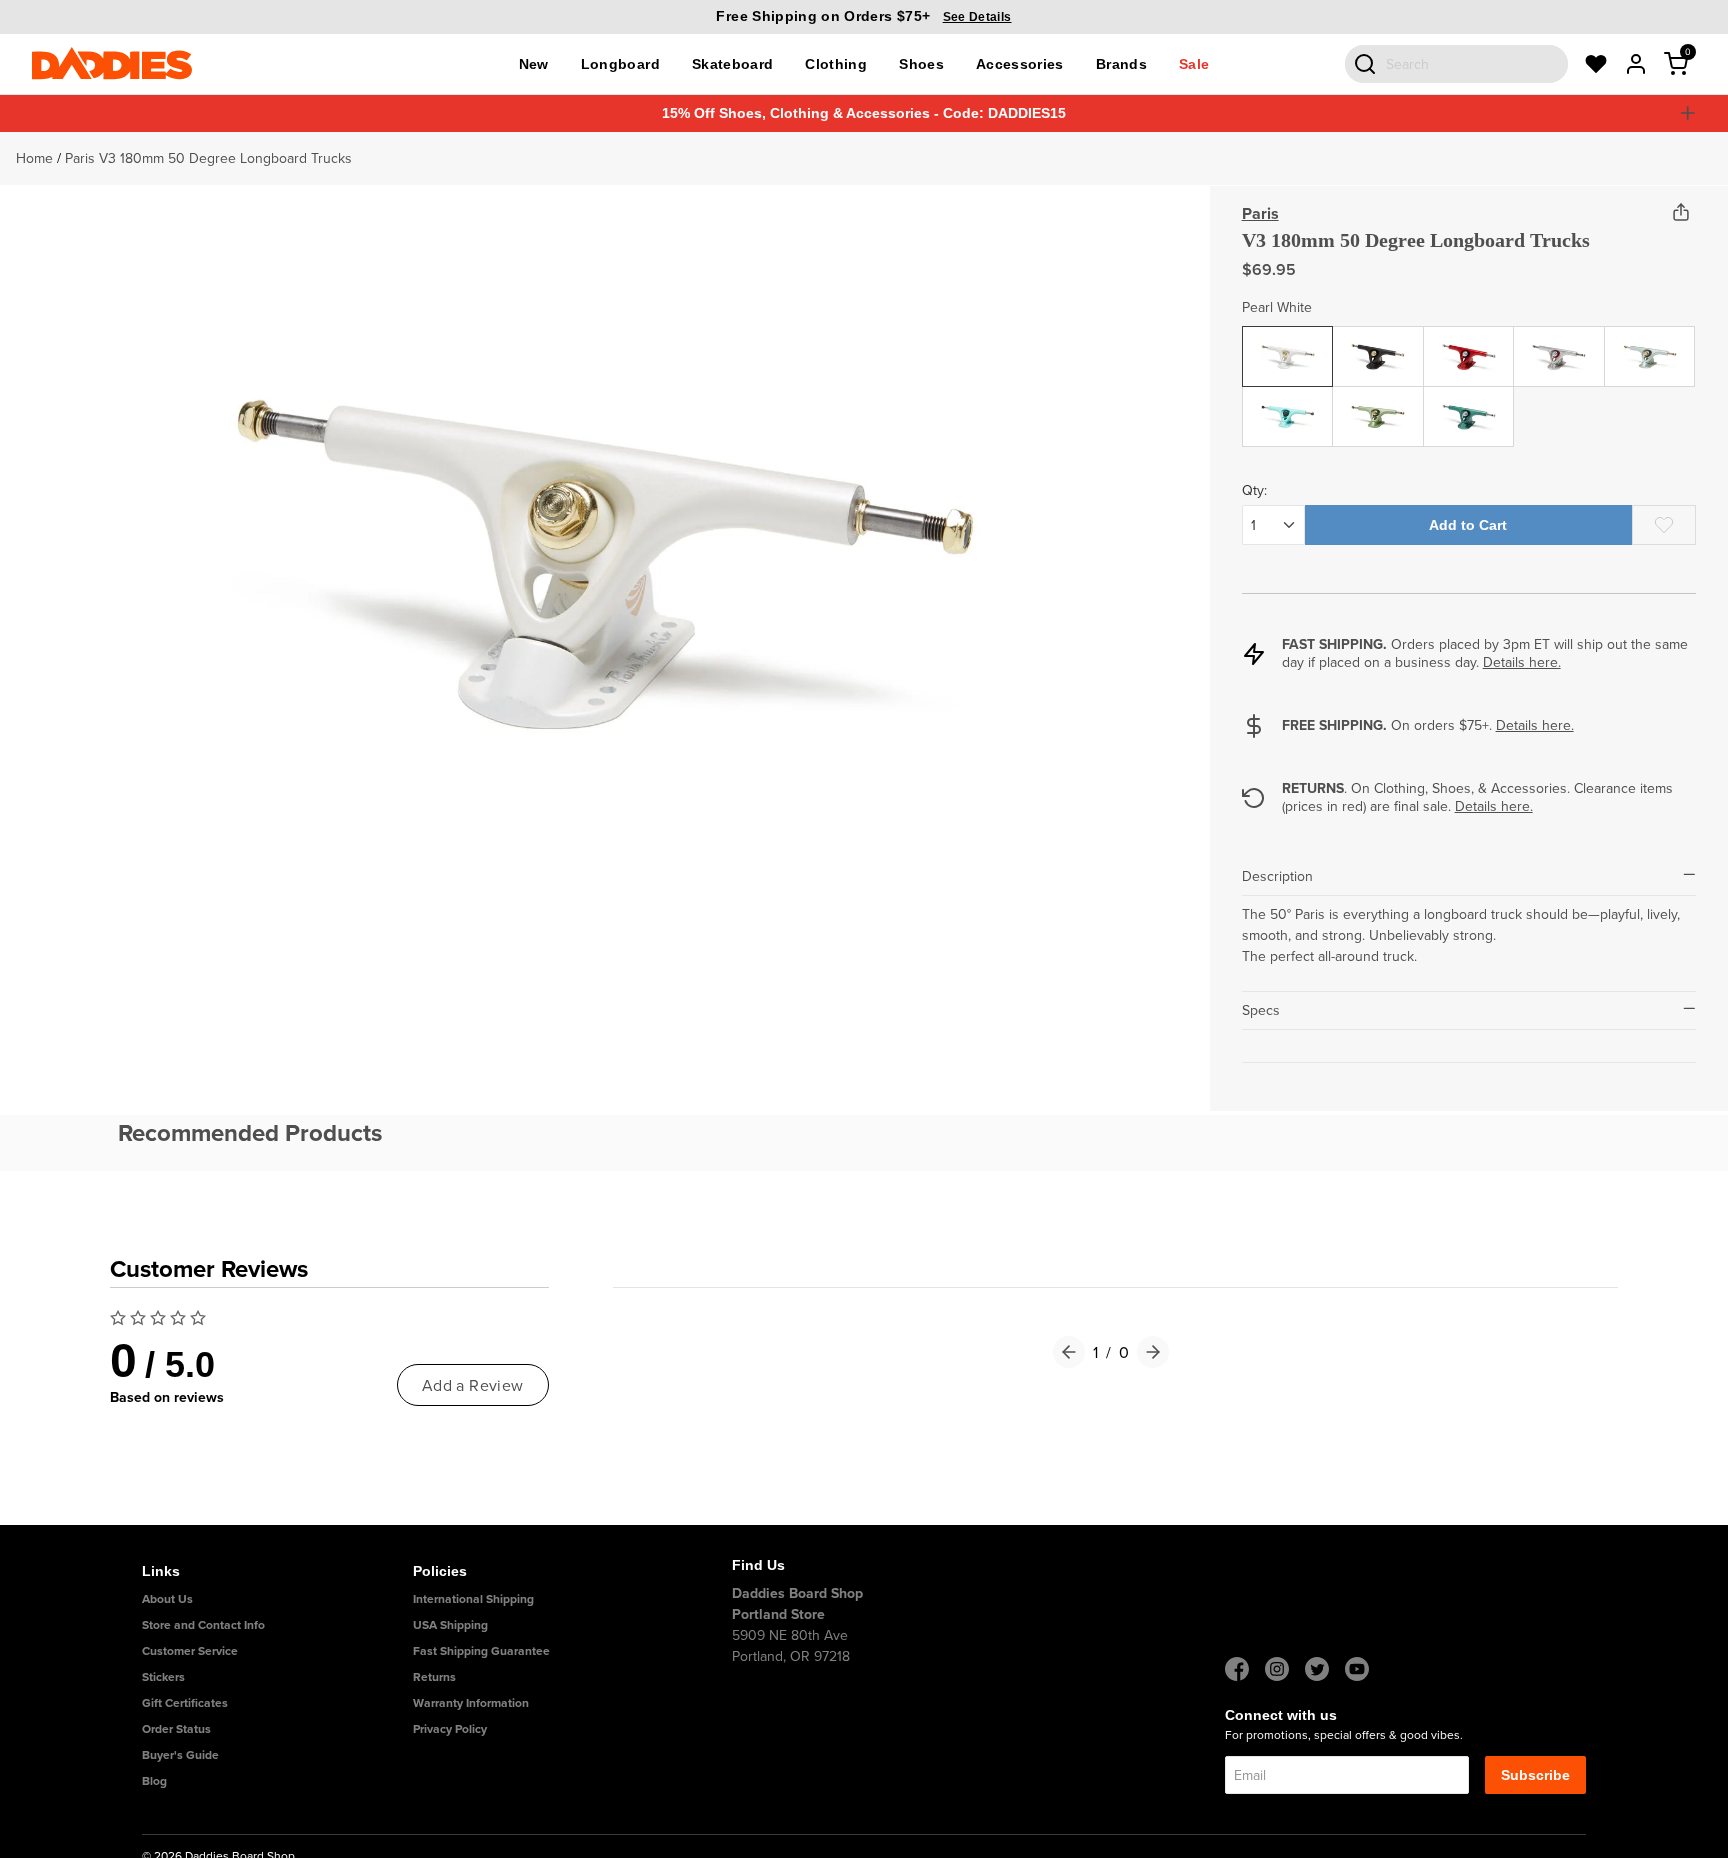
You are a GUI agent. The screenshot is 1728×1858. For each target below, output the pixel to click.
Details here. (1522, 662)
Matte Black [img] (1378, 341)
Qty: (1254, 490)
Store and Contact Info (203, 1624)
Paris (1260, 213)
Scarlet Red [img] (1468, 341)
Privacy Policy (450, 1728)
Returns (434, 1676)
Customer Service (190, 1650)
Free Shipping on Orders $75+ (863, 16)
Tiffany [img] (1287, 401)
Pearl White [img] (1288, 341)
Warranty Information (471, 1702)
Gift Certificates (185, 1702)
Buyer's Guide (180, 1754)
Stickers (163, 1676)
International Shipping (473, 1598)
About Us (167, 1598)
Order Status (176, 1728)
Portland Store (778, 1614)
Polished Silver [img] (1559, 351)
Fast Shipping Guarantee (481, 1650)
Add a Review (473, 1385)
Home (34, 158)
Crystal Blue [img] (1650, 341)
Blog (154, 1780)
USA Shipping (450, 1624)
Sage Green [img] (1469, 401)
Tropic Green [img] (1378, 401)
